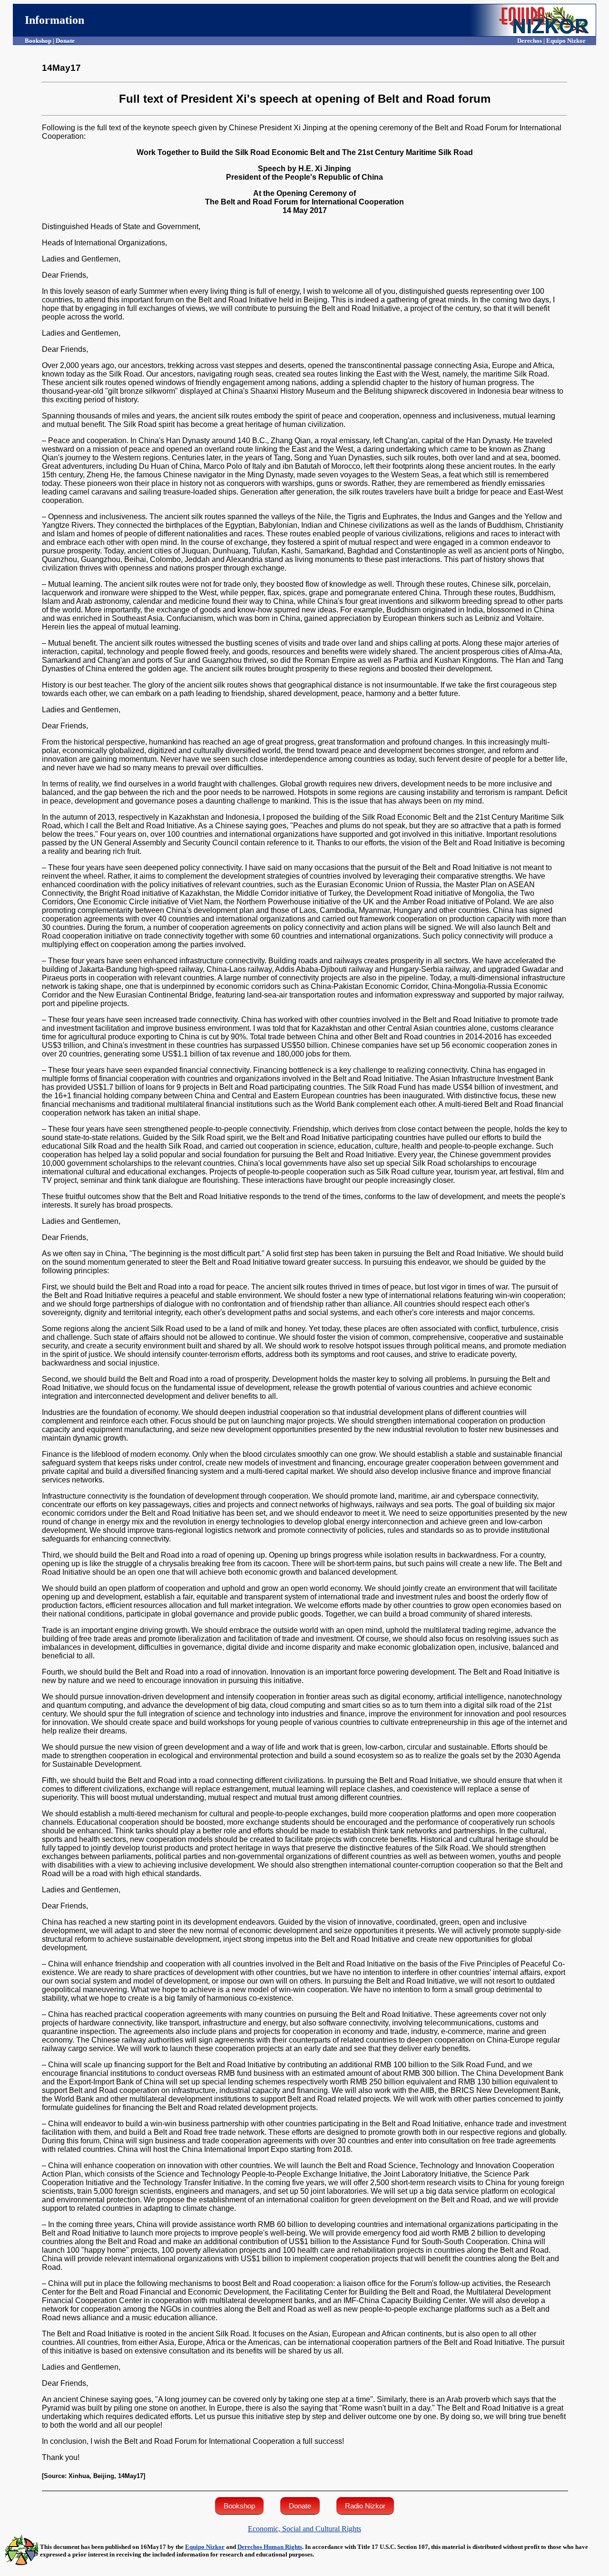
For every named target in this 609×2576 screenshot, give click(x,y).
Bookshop (239, 2506)
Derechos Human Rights (270, 2547)
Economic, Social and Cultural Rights (304, 2529)
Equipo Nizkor (205, 2547)
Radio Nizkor (365, 2506)
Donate (300, 2506)
